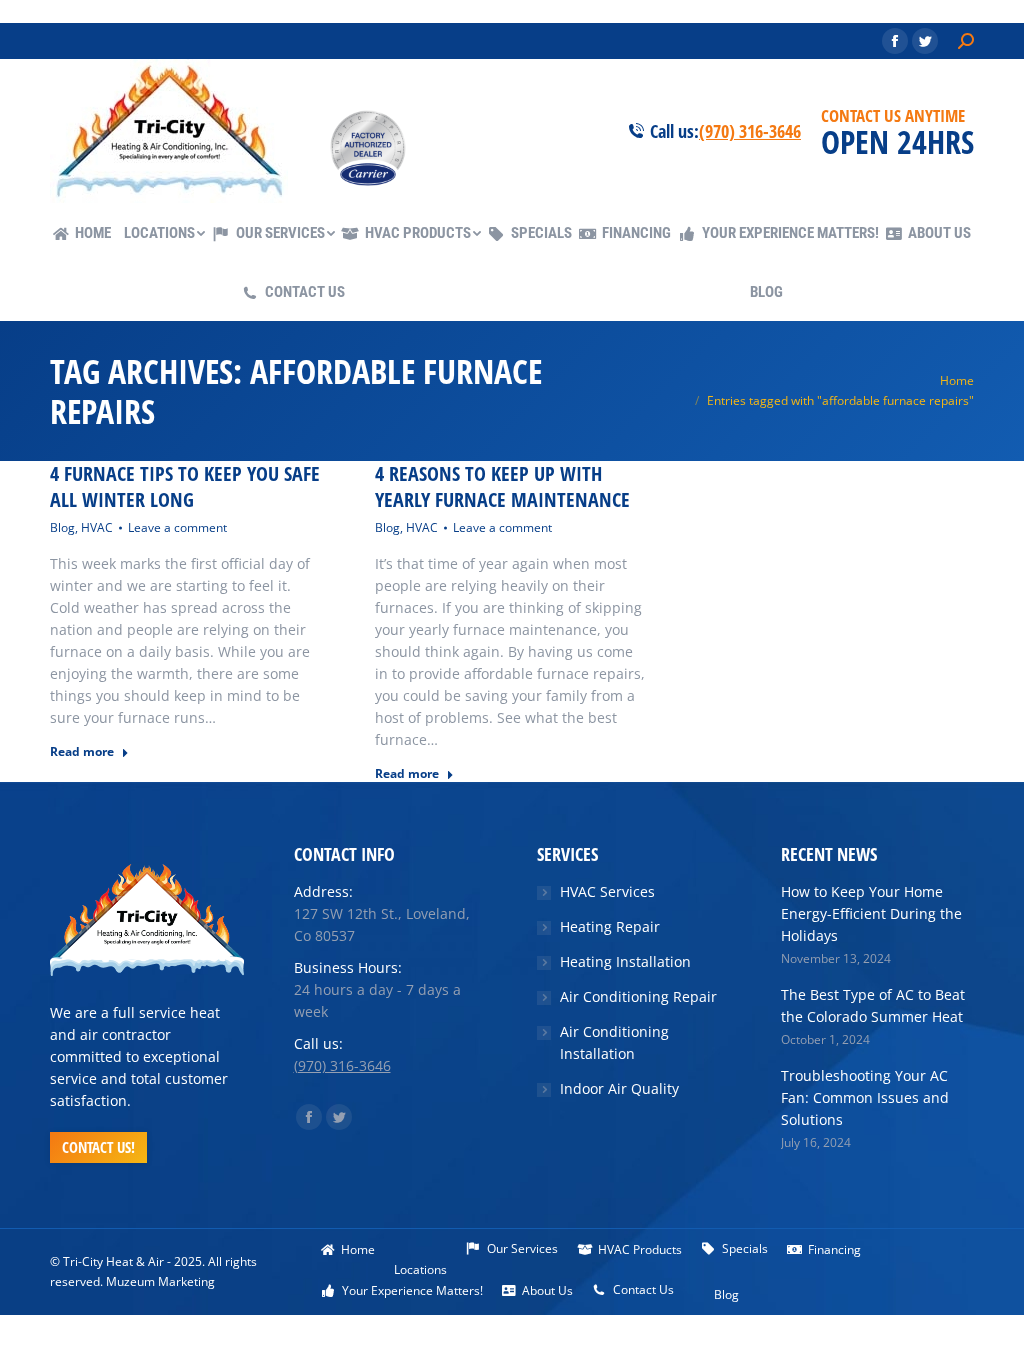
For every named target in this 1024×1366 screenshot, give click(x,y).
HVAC (97, 527)
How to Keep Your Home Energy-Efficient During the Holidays (871, 913)
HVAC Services (607, 891)
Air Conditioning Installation (614, 1042)
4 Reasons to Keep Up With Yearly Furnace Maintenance (502, 487)
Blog (62, 527)
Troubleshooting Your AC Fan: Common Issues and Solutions (865, 1097)
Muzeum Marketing (160, 1281)
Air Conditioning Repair (638, 996)
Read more (82, 752)
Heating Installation (625, 961)
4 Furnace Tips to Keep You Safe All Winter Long (185, 487)
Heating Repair (610, 926)
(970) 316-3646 (750, 131)
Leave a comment (177, 527)
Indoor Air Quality (619, 1088)
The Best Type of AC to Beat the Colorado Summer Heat (873, 1005)
